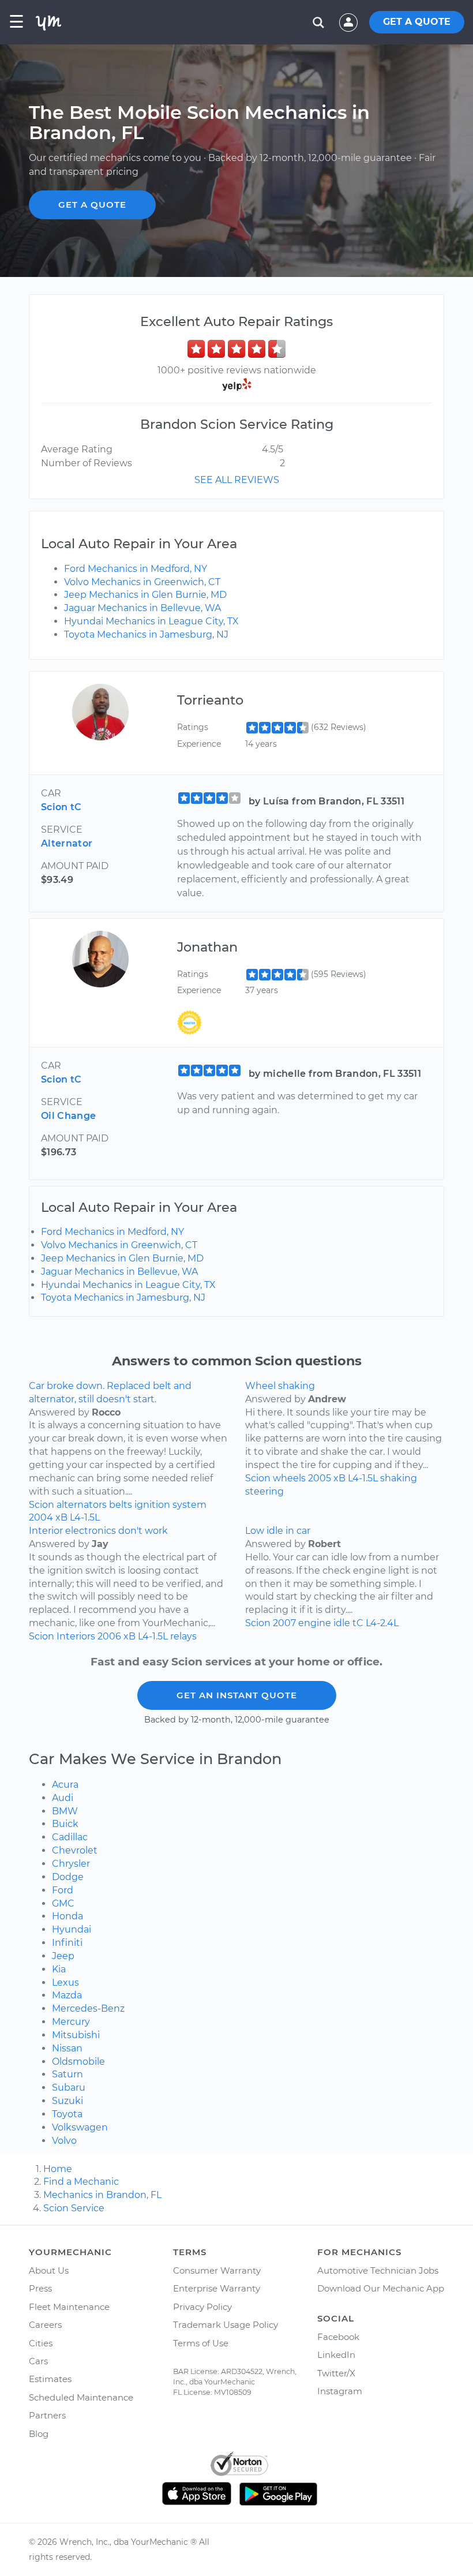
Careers (45, 2325)
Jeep (63, 1956)
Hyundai (72, 1929)
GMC (63, 1903)
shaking (399, 1478)
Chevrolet (75, 1850)
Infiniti (67, 1943)
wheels (289, 1478)
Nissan (67, 2048)
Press (40, 2288)
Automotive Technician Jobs (378, 2270)
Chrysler (71, 1864)
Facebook (338, 2337)
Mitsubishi (76, 2035)
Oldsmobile (78, 2062)
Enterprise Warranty (217, 2288)
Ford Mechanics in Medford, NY (136, 569)
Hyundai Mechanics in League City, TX (151, 621)
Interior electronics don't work (98, 1531)
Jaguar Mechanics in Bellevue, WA (142, 608)
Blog (39, 2434)
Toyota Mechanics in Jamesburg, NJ (146, 634)
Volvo (64, 2141)
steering (264, 1491)
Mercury (71, 2022)
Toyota (67, 2114)
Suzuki (67, 2101)
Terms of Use (201, 2343)
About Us (49, 2270)
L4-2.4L (382, 1623)
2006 (109, 1636)
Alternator (67, 843)
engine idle (324, 1623)
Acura (65, 1785)
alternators (82, 1505)
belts (121, 1505)
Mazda (67, 1995)
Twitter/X (336, 2373)
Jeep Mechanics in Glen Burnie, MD (145, 595)
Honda (67, 1916)
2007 (284, 1623)
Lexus (65, 1982)
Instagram (340, 2391)
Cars (38, 2361)
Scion (42, 1505)
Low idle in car (278, 1531)
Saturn (67, 2074)
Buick (65, 1824)
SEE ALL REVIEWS (237, 480)
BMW (65, 1811)
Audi (63, 1798)
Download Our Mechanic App (381, 2288)
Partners (47, 2415)
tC (358, 1623)
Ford (63, 1890)
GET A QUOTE (417, 22)
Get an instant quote (237, 1695)
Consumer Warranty (217, 2270)
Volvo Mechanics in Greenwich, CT (142, 582)
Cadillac (70, 1837)
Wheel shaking (280, 1386)
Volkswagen (80, 2127)
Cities (41, 2343)
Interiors (76, 1636)
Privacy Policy (202, 2307)
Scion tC (61, 807)
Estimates (50, 2379)
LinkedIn (336, 2355)
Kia (59, 1969)
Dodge (68, 1877)
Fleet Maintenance (69, 2307)
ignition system (170, 1505)
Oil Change (68, 1116)
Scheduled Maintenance (81, 2397)
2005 (320, 1478)
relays (183, 1636)
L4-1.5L (85, 1517)
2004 (41, 1517)
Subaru (69, 2088)
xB (61, 1517)
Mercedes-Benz (88, 2008)
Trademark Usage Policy (226, 2325)
